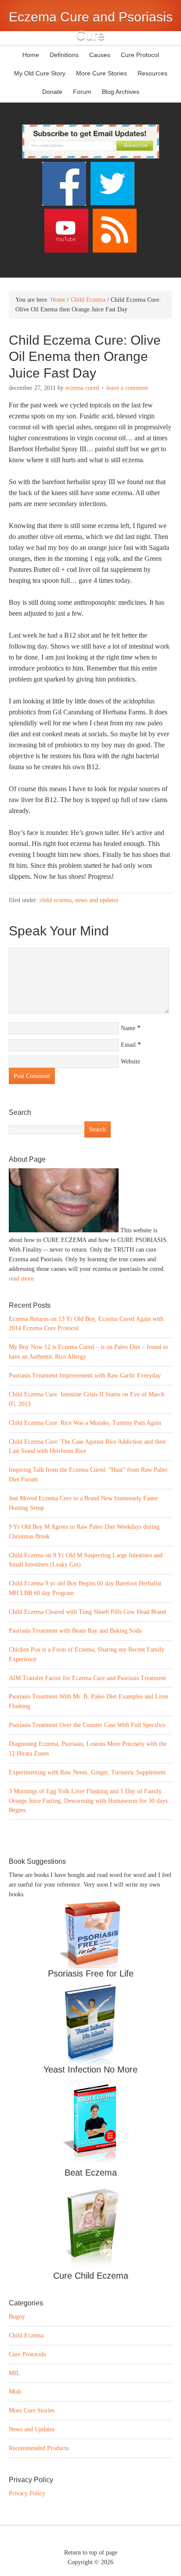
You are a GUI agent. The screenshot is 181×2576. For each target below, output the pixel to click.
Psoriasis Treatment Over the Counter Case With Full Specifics (87, 1725)
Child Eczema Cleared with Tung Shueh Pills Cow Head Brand (87, 1612)
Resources (152, 73)
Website (130, 1061)
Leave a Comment (127, 388)
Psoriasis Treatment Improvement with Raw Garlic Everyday (85, 1375)
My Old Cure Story (40, 73)
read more (21, 1279)
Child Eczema (56, 900)
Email (128, 1045)
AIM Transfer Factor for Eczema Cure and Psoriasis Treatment (87, 1678)
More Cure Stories (101, 73)
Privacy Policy (27, 2493)
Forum (82, 92)
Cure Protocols (27, 2354)
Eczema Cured (82, 388)
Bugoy (17, 2317)
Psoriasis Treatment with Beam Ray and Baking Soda (75, 1631)
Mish (15, 2392)
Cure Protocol (140, 55)
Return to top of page (91, 2553)
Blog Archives (121, 92)
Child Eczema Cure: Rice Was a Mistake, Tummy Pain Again (85, 1423)
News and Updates (97, 900)
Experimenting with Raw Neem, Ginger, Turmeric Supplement (87, 1772)
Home (31, 55)
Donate (52, 92)
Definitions (62, 55)
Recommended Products (39, 2448)
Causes (98, 55)
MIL (14, 2373)
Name (128, 1028)
